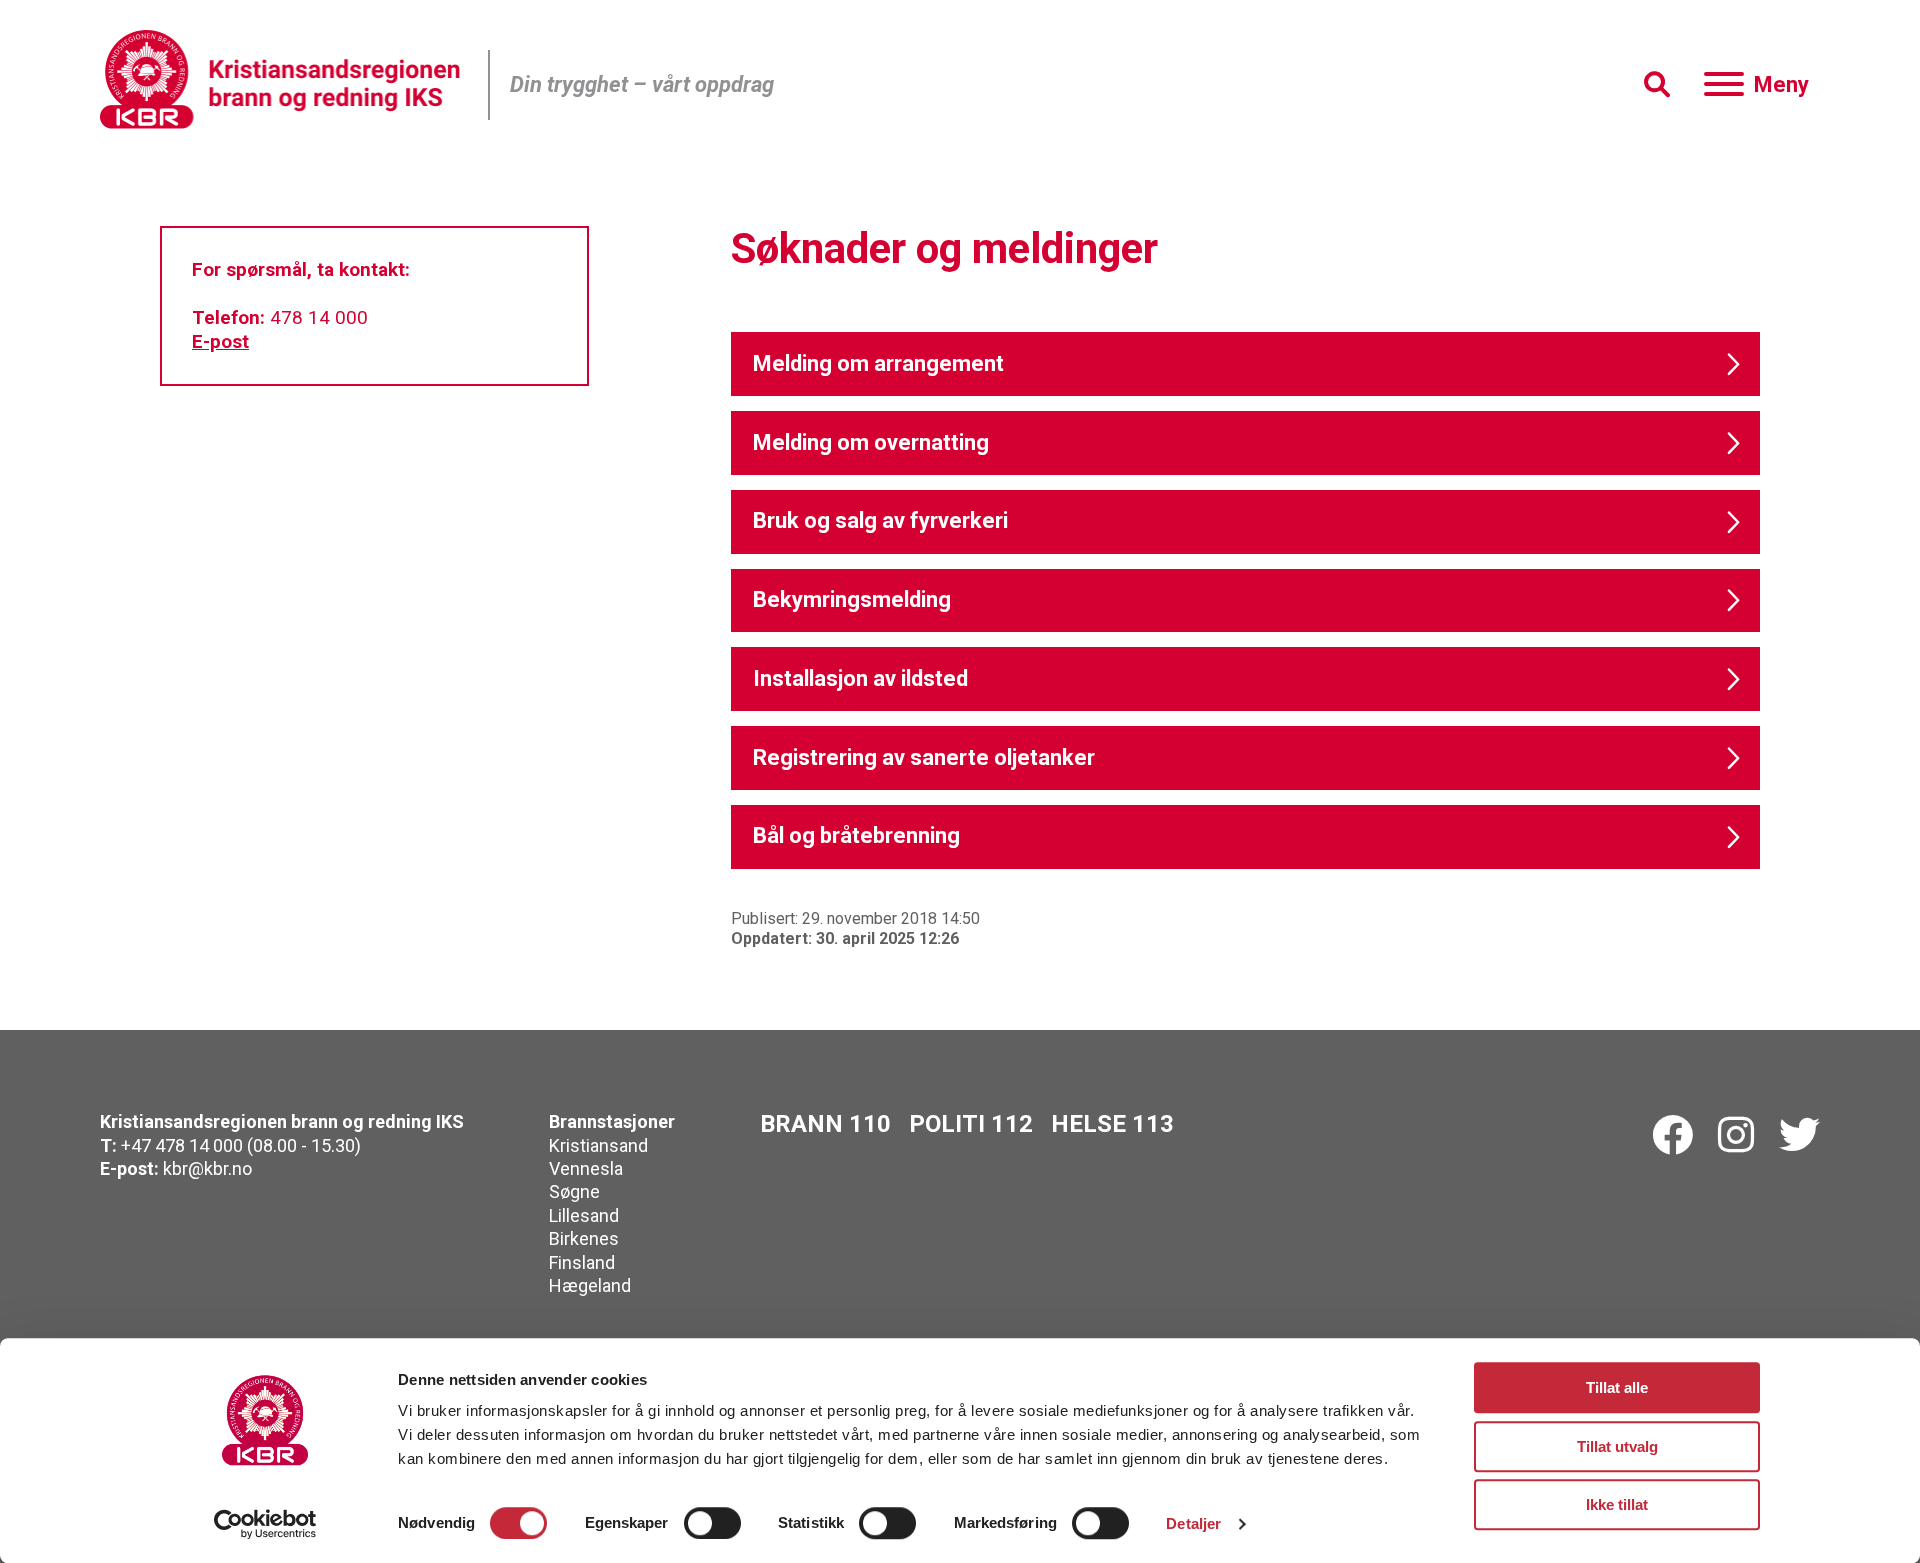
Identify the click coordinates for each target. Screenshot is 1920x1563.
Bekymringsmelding (852, 599)
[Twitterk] (1799, 1136)
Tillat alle (1617, 1387)
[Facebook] (1672, 1136)
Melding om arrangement (878, 363)
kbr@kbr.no (207, 1168)
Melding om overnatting (871, 442)
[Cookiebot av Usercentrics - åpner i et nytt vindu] (265, 1524)
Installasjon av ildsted (860, 678)
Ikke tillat (1617, 1504)
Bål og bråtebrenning (856, 835)
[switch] (712, 1523)
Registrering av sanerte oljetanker (924, 757)
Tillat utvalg (1617, 1446)
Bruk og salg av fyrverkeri (880, 520)
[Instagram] (1736, 1136)
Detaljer (1193, 1523)
